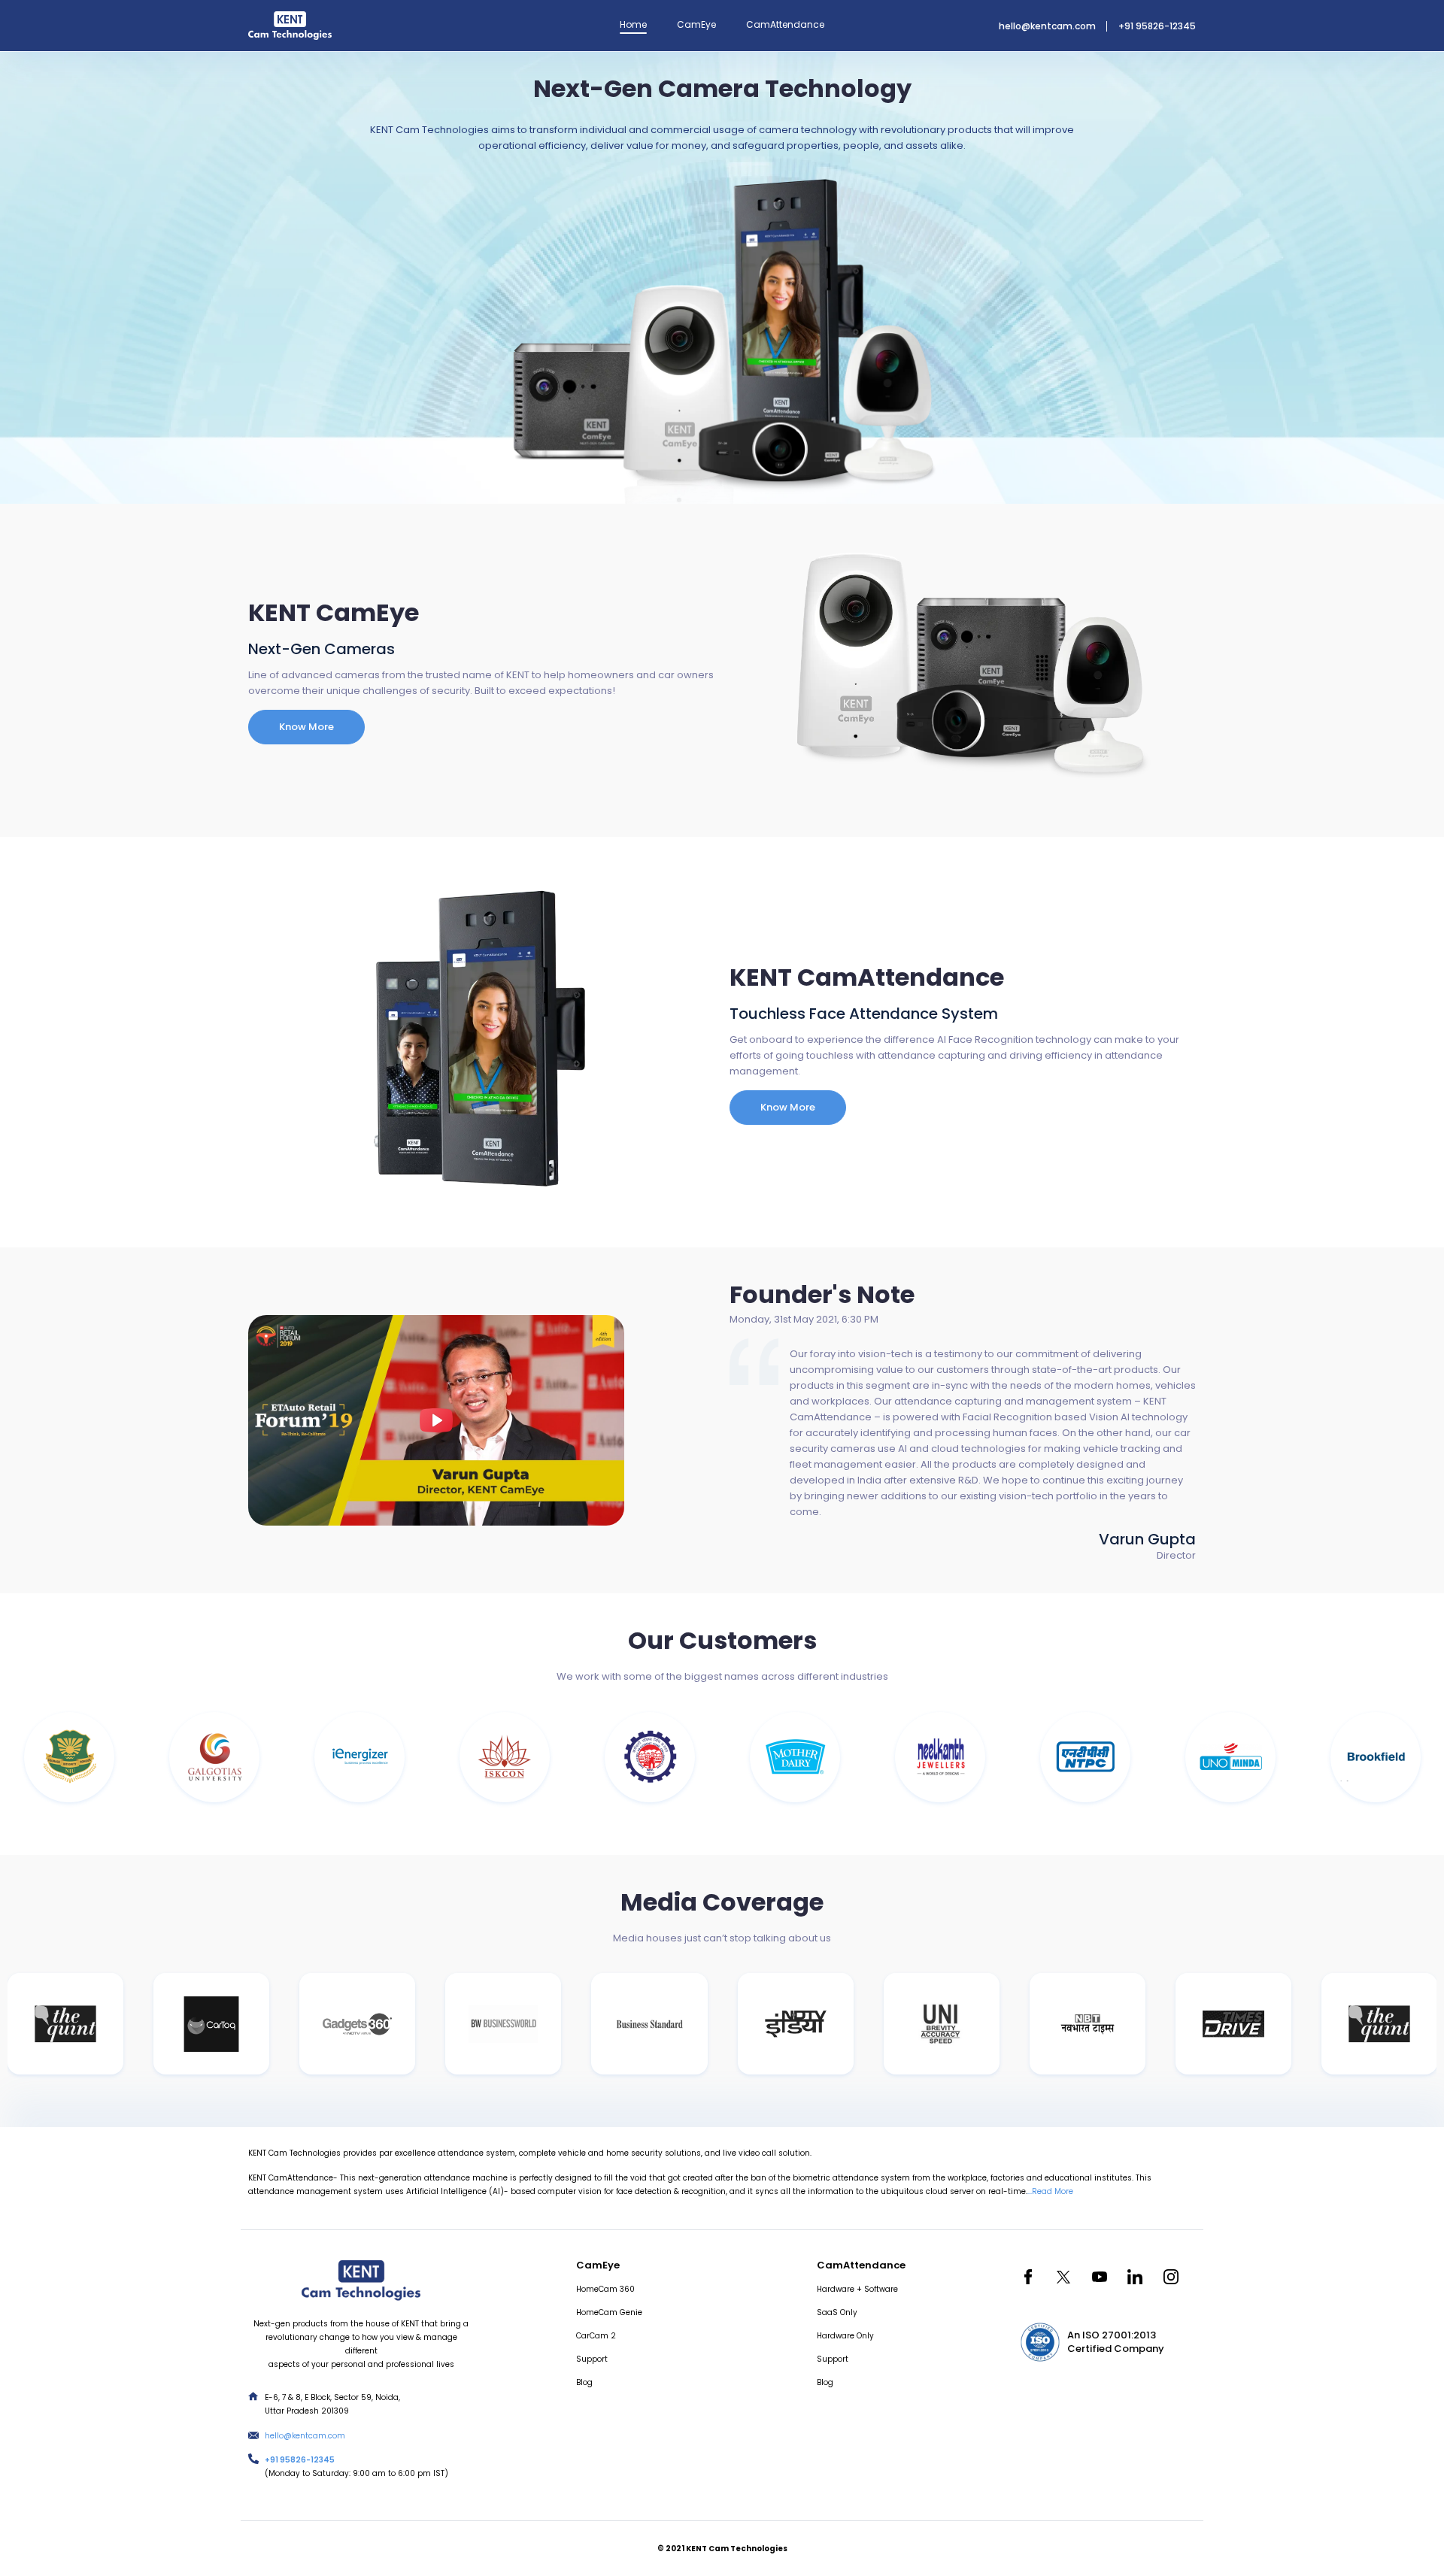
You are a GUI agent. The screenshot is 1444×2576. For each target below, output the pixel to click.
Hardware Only (845, 2336)
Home (633, 24)
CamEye (696, 24)
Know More (306, 727)
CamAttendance (785, 24)
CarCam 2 (596, 2336)
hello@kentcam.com (1047, 26)
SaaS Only (837, 2312)
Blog (584, 2382)
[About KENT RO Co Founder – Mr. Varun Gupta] (436, 1420)
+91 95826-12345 (1157, 26)
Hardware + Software (857, 2289)
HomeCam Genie (609, 2312)
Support (592, 2359)
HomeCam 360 (605, 2289)
